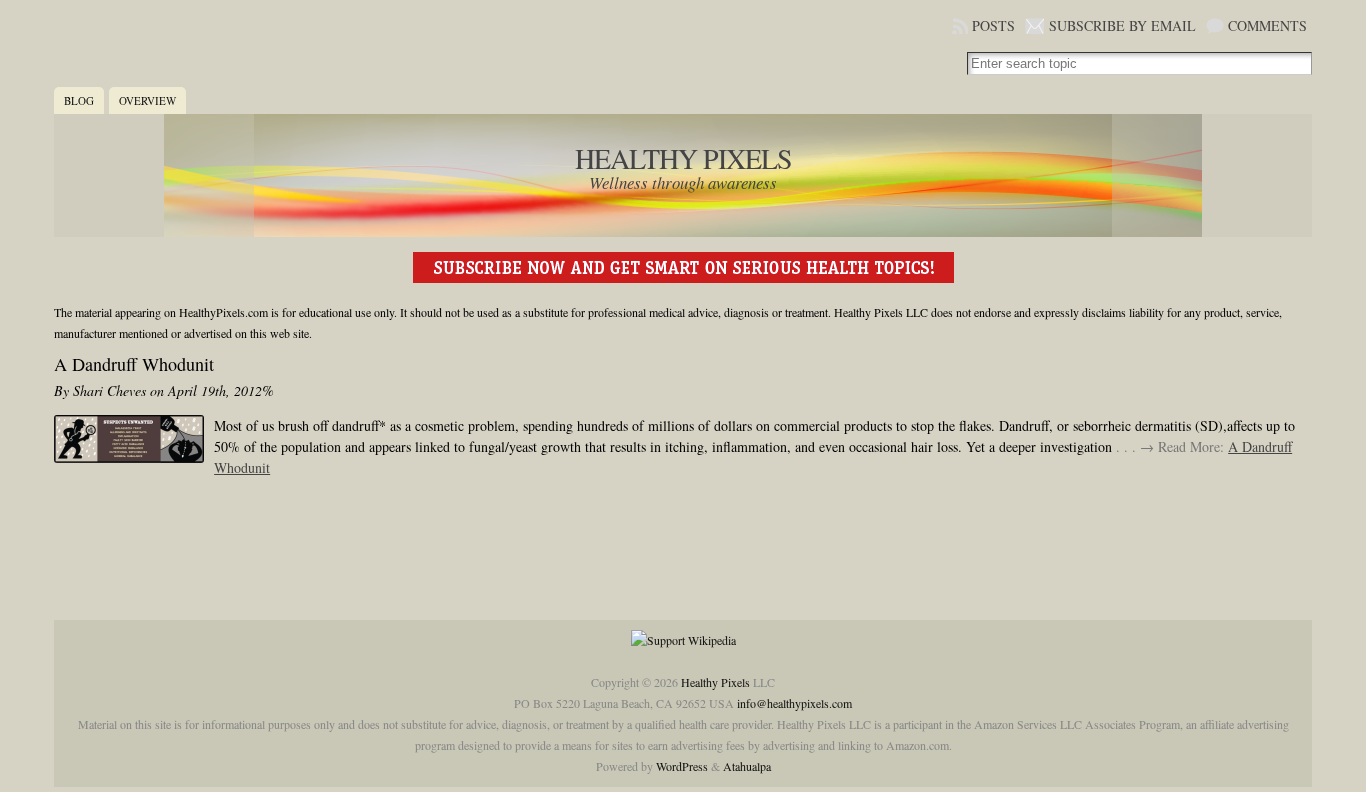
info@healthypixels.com (794, 703)
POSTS (993, 25)
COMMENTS (1267, 25)
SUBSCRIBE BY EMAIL (1122, 25)
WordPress (682, 766)
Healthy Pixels (683, 158)
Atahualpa (747, 766)
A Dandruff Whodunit (134, 364)
